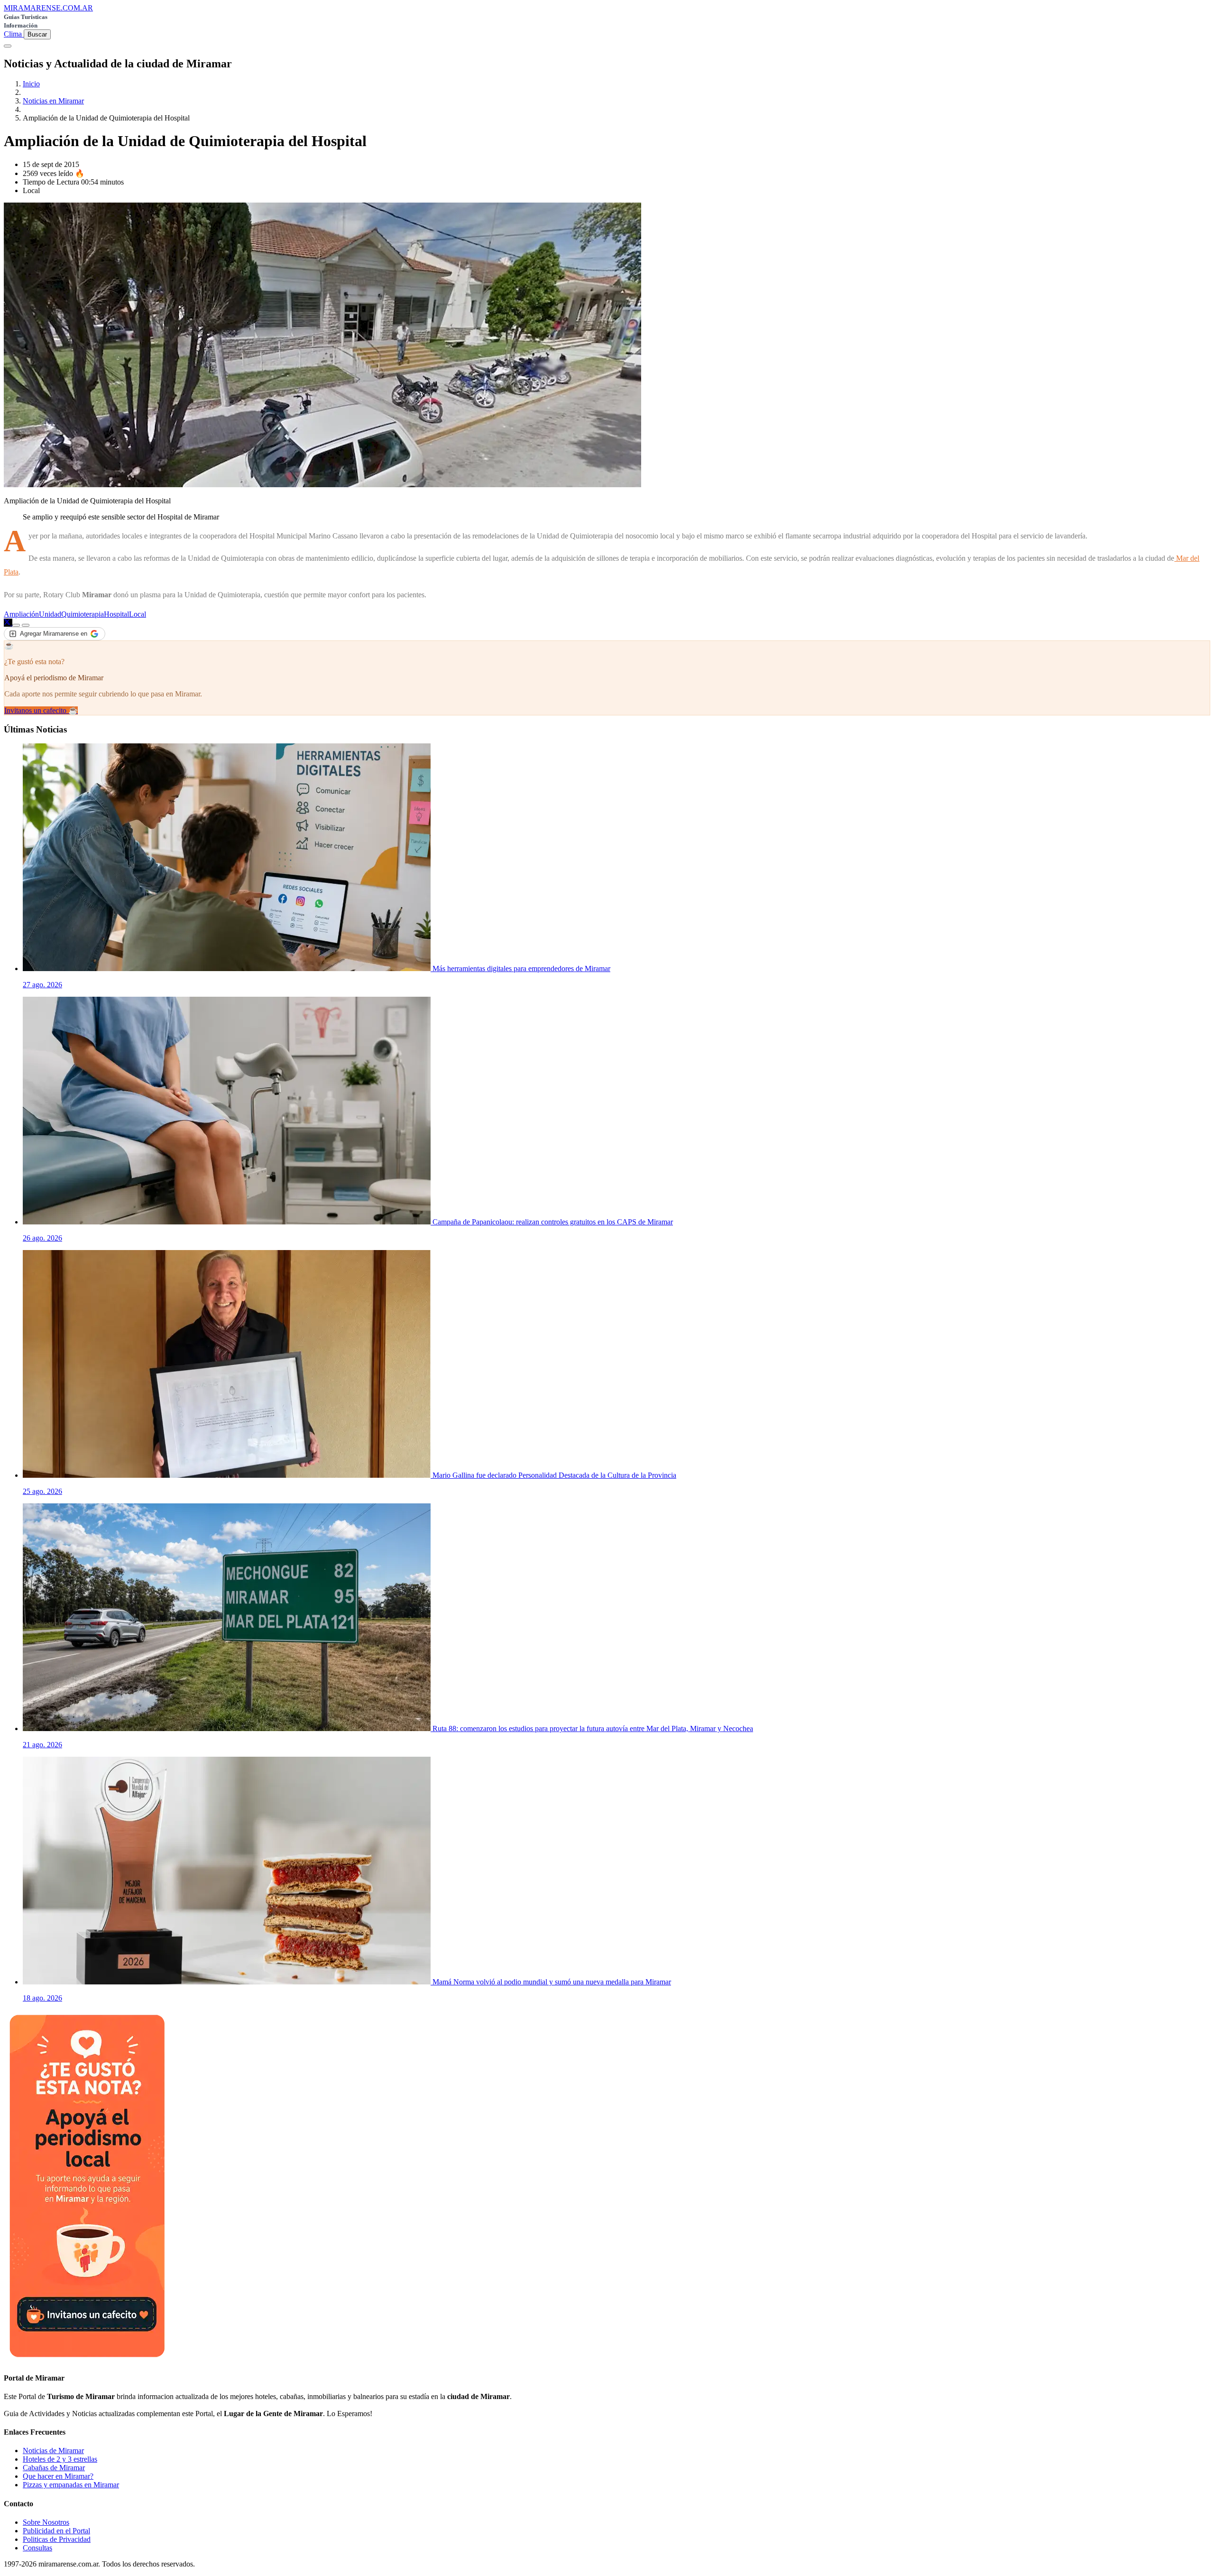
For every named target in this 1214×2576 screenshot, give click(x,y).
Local (138, 614)
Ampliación (21, 614)
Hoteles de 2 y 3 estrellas (60, 2459)
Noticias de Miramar (53, 2451)
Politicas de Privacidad (57, 2539)
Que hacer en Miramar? (58, 2476)
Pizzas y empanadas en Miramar (71, 2485)
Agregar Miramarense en (54, 634)
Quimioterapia (83, 614)
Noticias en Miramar (53, 101)
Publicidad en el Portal (56, 2531)
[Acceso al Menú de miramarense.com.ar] (8, 46)
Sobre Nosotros (46, 2522)
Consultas (37, 2548)
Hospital (116, 614)
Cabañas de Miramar (54, 2468)
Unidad (50, 614)
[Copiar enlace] (16, 625)
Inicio (31, 84)
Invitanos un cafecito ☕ (41, 710)
